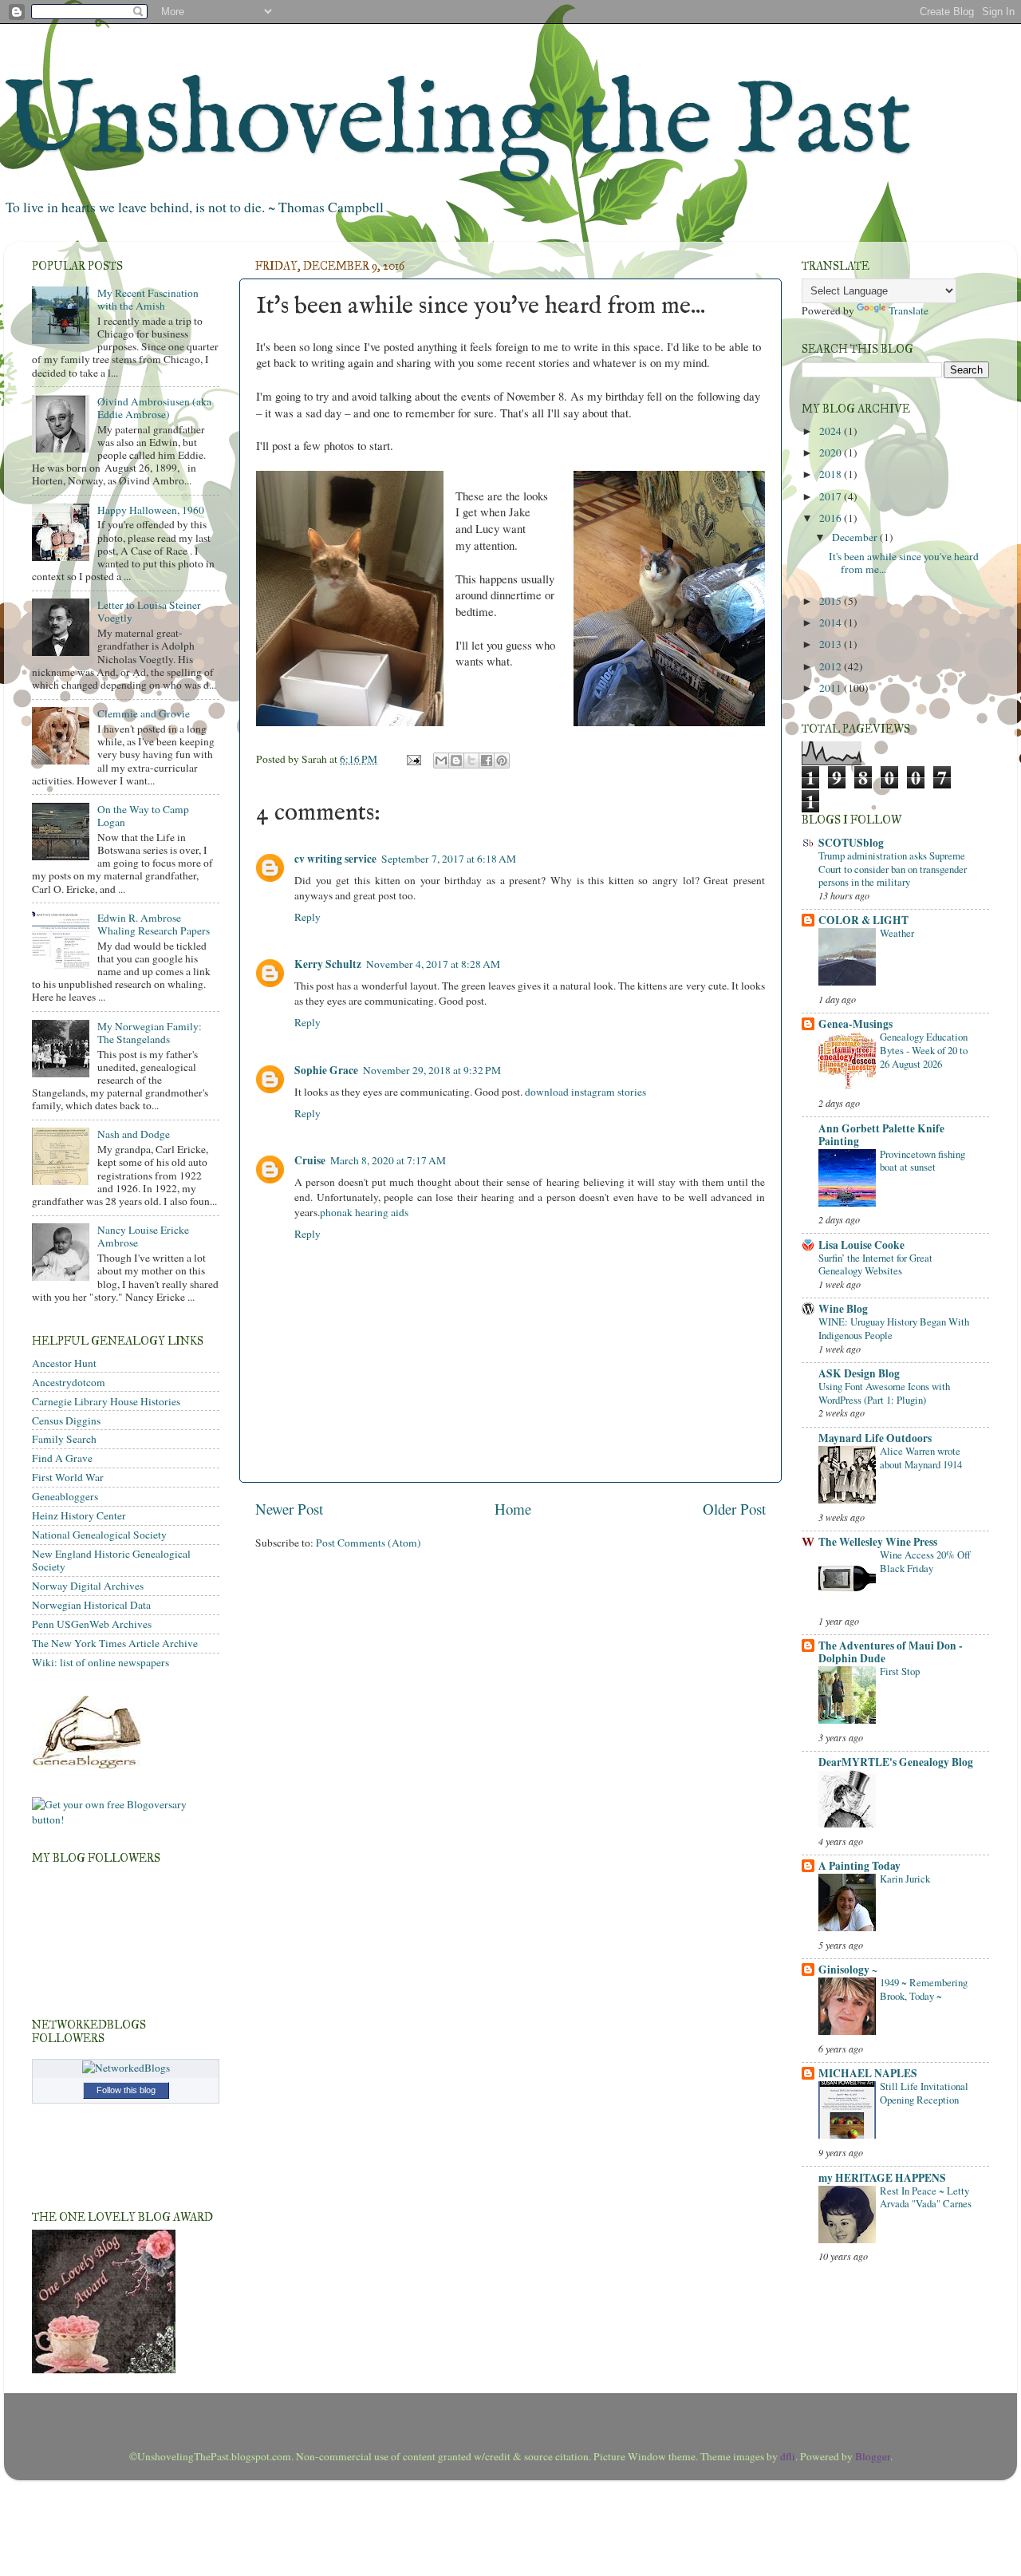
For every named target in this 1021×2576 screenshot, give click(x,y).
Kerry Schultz (328, 964)
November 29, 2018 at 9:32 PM (432, 1070)
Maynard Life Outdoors (875, 1438)
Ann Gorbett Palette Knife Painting (881, 1135)
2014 (832, 622)
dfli (788, 2456)
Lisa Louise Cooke (861, 1245)
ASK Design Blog (859, 1373)
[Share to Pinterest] (502, 761)
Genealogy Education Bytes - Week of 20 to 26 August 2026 (924, 1050)
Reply (307, 917)
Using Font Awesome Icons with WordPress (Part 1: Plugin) (884, 1393)
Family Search (64, 1439)
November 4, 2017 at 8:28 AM (433, 964)
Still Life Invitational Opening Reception (924, 2093)
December (856, 537)
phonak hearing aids (364, 1212)
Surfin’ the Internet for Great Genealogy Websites (875, 1264)
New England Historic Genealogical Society (111, 1560)
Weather (897, 933)
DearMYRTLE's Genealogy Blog (896, 1762)
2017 (832, 496)
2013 (832, 644)
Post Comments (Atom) (369, 1543)
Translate (909, 310)
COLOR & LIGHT (863, 920)
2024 (832, 431)
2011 (832, 688)
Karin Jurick (905, 1879)
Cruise (310, 1160)
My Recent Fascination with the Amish (148, 299)
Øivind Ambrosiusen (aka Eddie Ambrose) (154, 408)
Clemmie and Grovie (144, 713)
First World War (68, 1477)
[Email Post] (412, 759)
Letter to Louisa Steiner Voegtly (149, 611)
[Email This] (441, 761)
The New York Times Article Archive (115, 1643)
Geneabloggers (65, 1496)
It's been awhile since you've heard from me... (904, 563)
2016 (832, 518)
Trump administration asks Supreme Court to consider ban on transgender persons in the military (893, 869)
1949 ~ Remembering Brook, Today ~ (924, 1989)
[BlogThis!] (456, 761)
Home (513, 1509)
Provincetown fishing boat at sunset (922, 1161)
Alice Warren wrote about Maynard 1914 (921, 1458)
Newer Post (289, 1509)
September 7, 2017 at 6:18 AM (449, 859)
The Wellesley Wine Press (878, 1542)
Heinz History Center (79, 1515)
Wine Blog (843, 1309)
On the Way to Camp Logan (143, 816)
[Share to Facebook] (487, 761)
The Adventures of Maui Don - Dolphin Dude (891, 1652)
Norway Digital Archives (88, 1586)
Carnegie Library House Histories (106, 1401)
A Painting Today (859, 1866)
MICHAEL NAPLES (868, 2073)
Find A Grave (62, 1458)
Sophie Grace (326, 1070)
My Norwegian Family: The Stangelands (150, 1033)
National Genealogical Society (99, 1535)
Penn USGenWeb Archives (92, 1624)
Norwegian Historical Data (91, 1605)
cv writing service (335, 859)
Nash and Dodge (134, 1134)
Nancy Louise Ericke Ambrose (143, 1236)
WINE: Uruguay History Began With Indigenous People (894, 1328)
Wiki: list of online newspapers (101, 1662)
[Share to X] (471, 761)
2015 (832, 601)
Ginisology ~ (848, 1970)
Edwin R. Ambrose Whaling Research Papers (154, 924)
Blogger (873, 2456)
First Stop (900, 1671)
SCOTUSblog (851, 843)
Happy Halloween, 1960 (151, 510)
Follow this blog (126, 2090)
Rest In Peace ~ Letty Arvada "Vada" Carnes (926, 2197)
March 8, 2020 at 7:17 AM (388, 1160)
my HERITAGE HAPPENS (882, 2178)
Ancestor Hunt (64, 1363)
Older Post (734, 1509)
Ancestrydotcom (69, 1382)
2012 (832, 666)
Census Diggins (66, 1420)
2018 (832, 474)
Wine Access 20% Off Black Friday (925, 1561)
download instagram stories (585, 1092)
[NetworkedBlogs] (126, 2068)
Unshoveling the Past (458, 123)
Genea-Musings (855, 1024)
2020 (832, 452)
